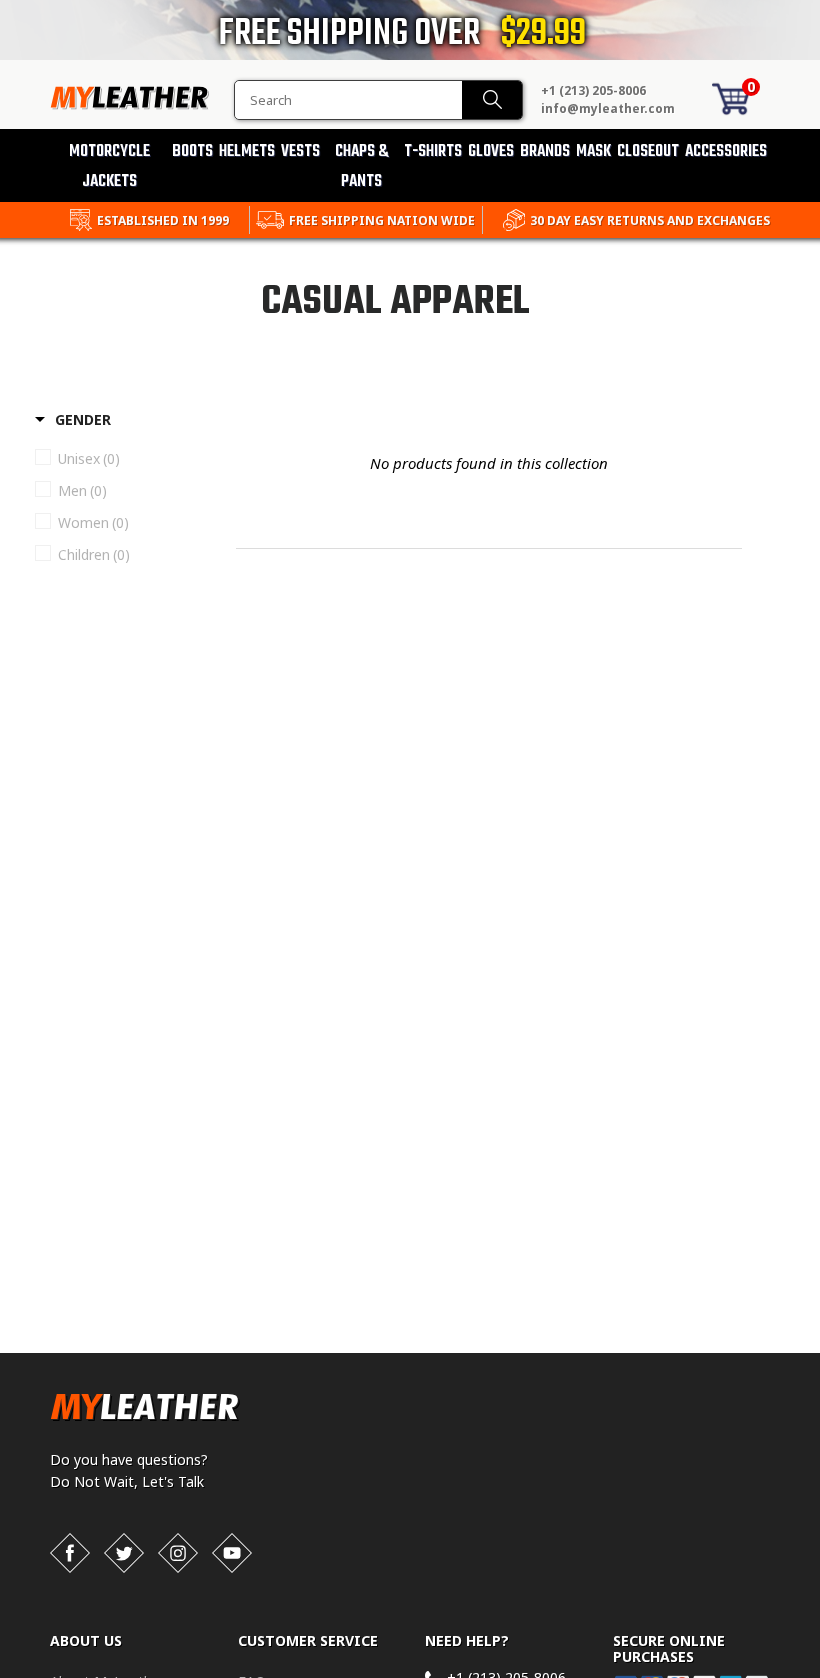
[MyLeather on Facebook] (70, 1553)
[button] (819, 1674)
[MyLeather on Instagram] (178, 1553)
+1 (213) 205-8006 (593, 90)
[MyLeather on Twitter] (124, 1553)
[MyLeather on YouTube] (232, 1553)
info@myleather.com (608, 108)
